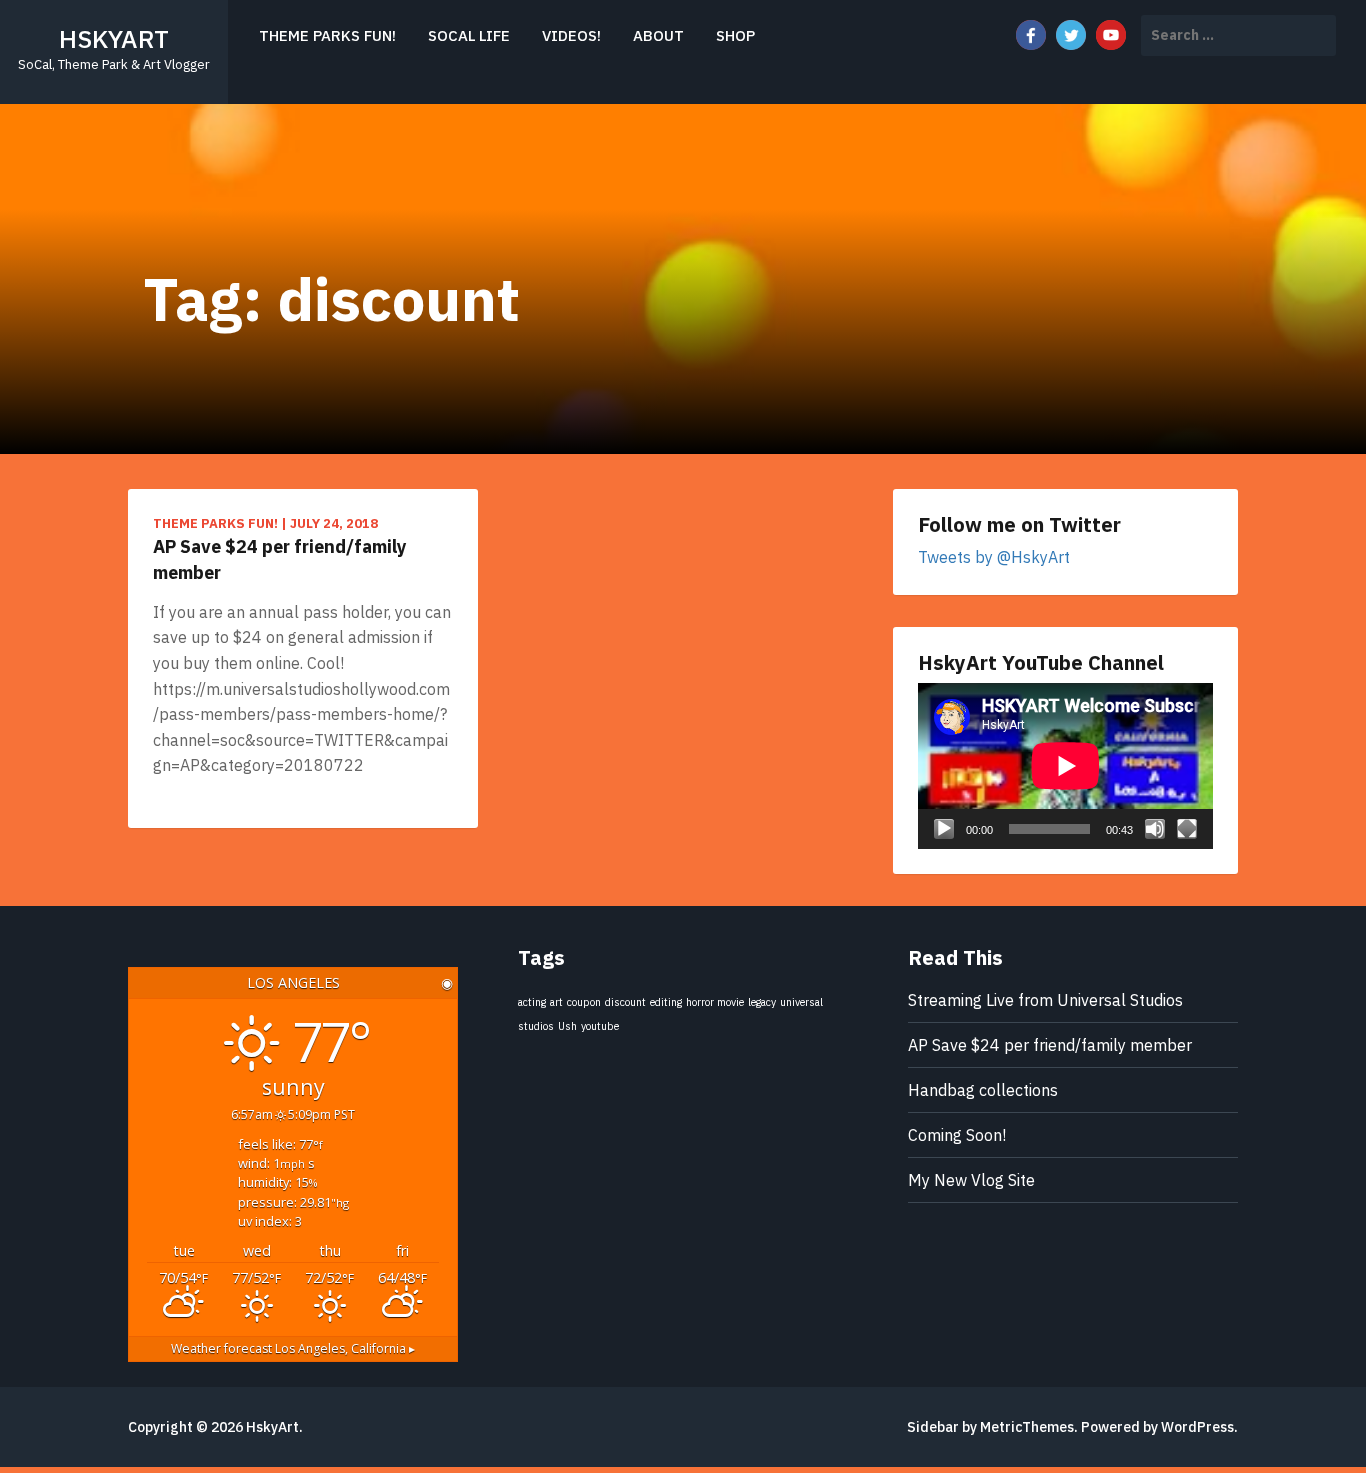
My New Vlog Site (971, 1180)
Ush (567, 1026)
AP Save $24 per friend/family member (280, 559)
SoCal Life (469, 35)
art (556, 1002)
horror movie (715, 1002)
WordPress (1197, 1427)
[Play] (944, 829)
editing (666, 1002)
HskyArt (114, 38)
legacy (762, 1002)
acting (532, 1002)
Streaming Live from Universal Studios (1045, 1000)
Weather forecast (293, 1348)
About (658, 35)
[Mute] (1155, 829)
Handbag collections (983, 1090)
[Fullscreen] (1187, 829)
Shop (735, 35)
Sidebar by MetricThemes (990, 1427)
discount (625, 1002)
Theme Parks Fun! (327, 35)
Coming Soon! (957, 1135)
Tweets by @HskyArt (994, 557)
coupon (584, 1002)
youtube (600, 1026)
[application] (1065, 766)
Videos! (571, 35)
